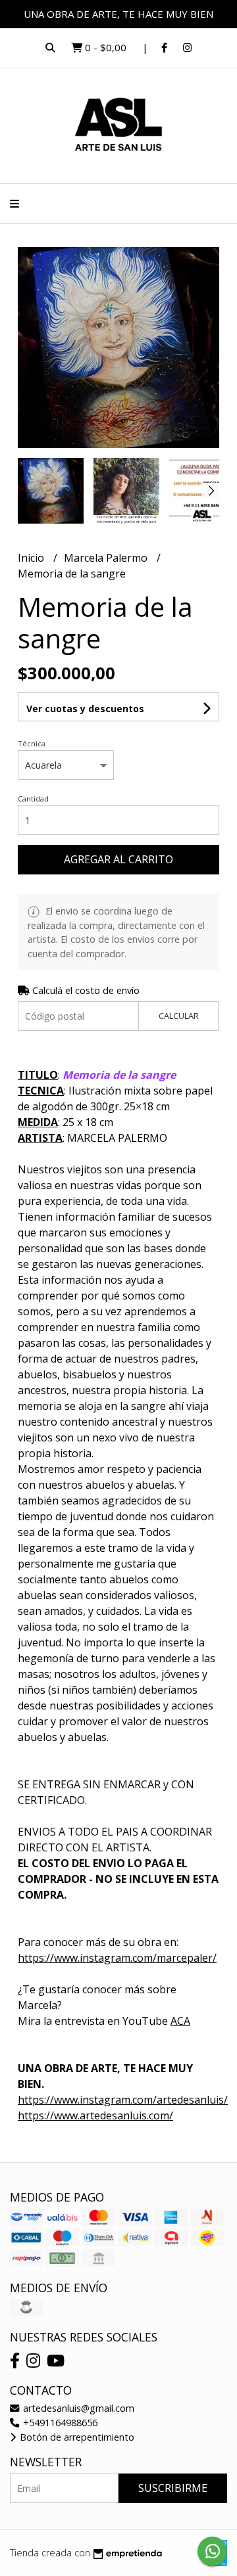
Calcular (179, 1016)
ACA (180, 2021)
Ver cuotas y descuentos (85, 709)
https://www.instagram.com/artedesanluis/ (123, 2100)
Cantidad (33, 799)
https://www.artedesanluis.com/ (95, 2115)
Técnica (32, 743)
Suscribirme (173, 2488)
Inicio (32, 558)
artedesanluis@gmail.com (77, 2408)
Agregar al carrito (118, 859)
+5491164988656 (59, 2423)
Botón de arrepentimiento (76, 2437)
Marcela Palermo (107, 558)
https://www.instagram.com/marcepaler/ (117, 1958)
